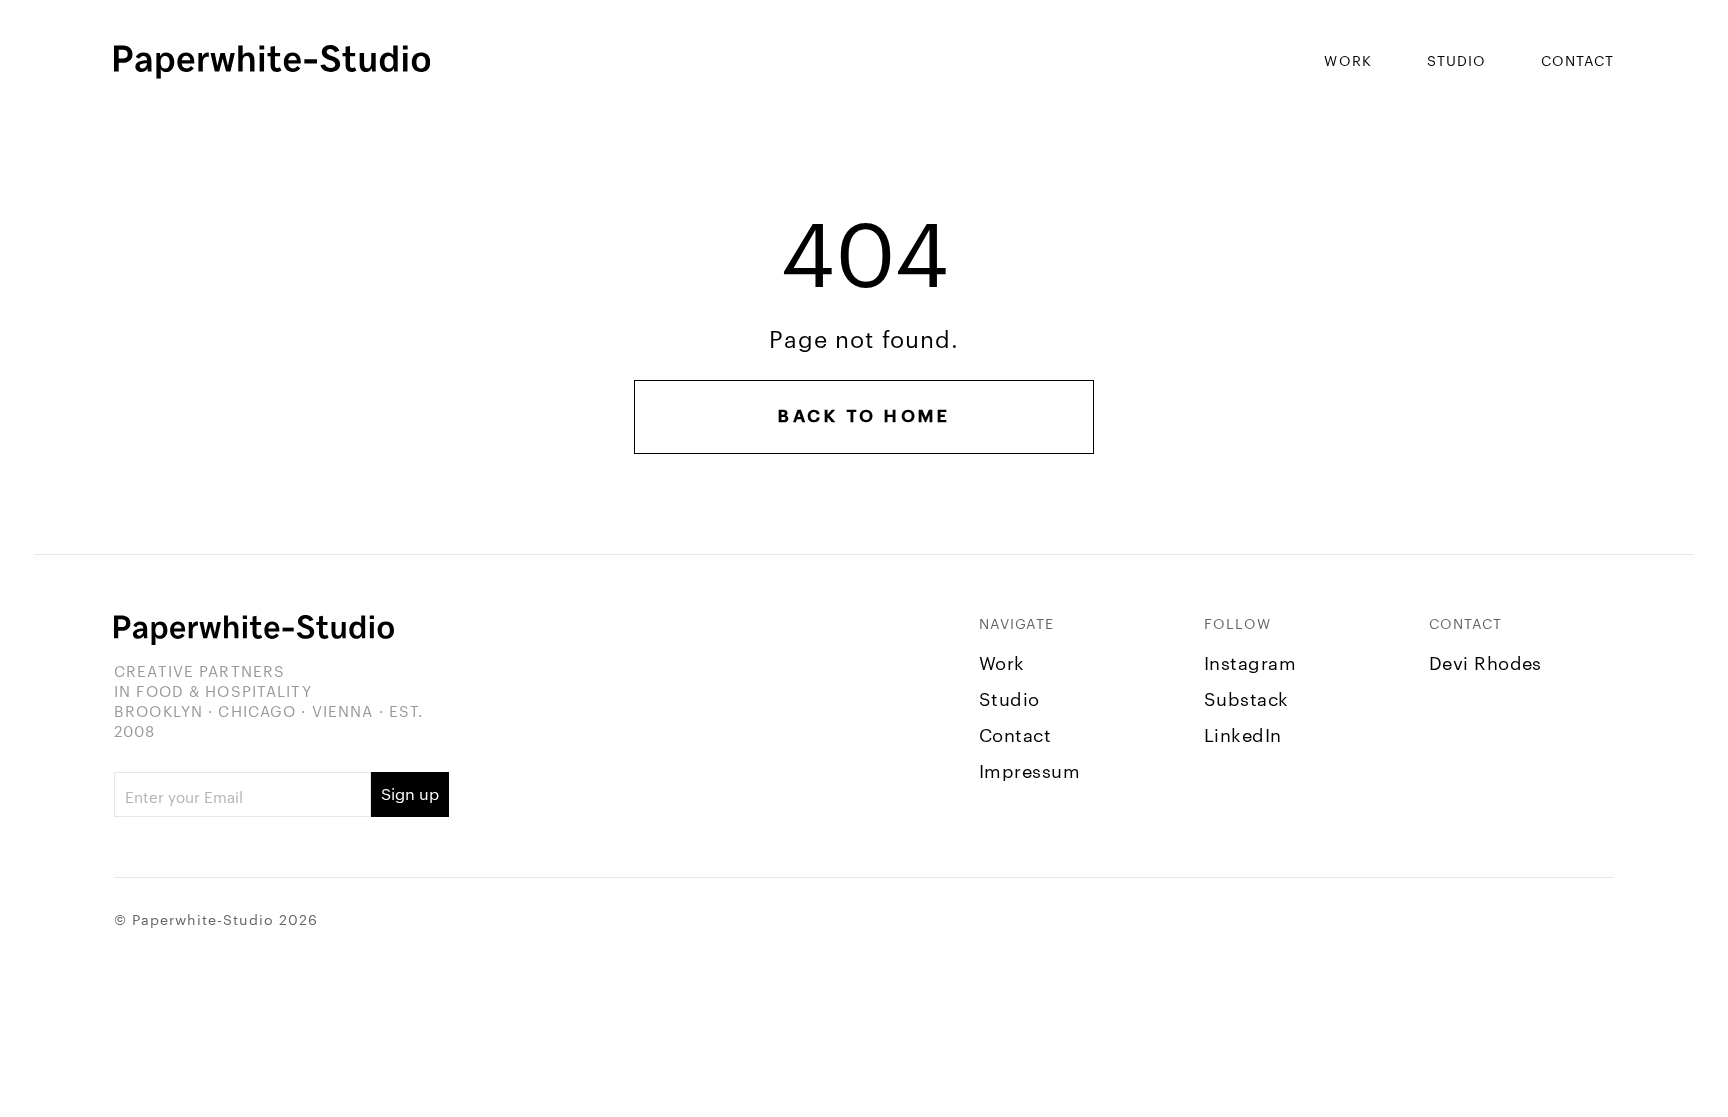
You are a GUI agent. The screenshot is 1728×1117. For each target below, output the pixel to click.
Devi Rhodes (1485, 661)
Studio (1456, 60)
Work (1347, 60)
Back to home (864, 416)
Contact (1577, 60)
